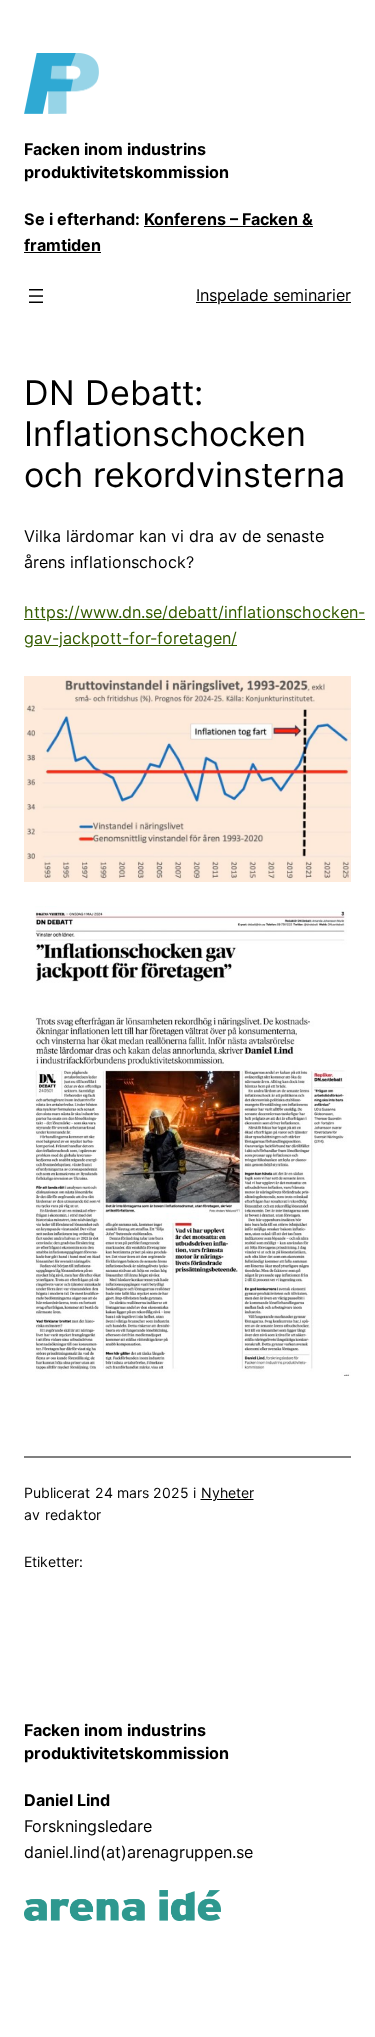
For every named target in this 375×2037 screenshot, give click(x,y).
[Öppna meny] (36, 296)
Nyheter (227, 1492)
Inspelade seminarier (273, 295)
